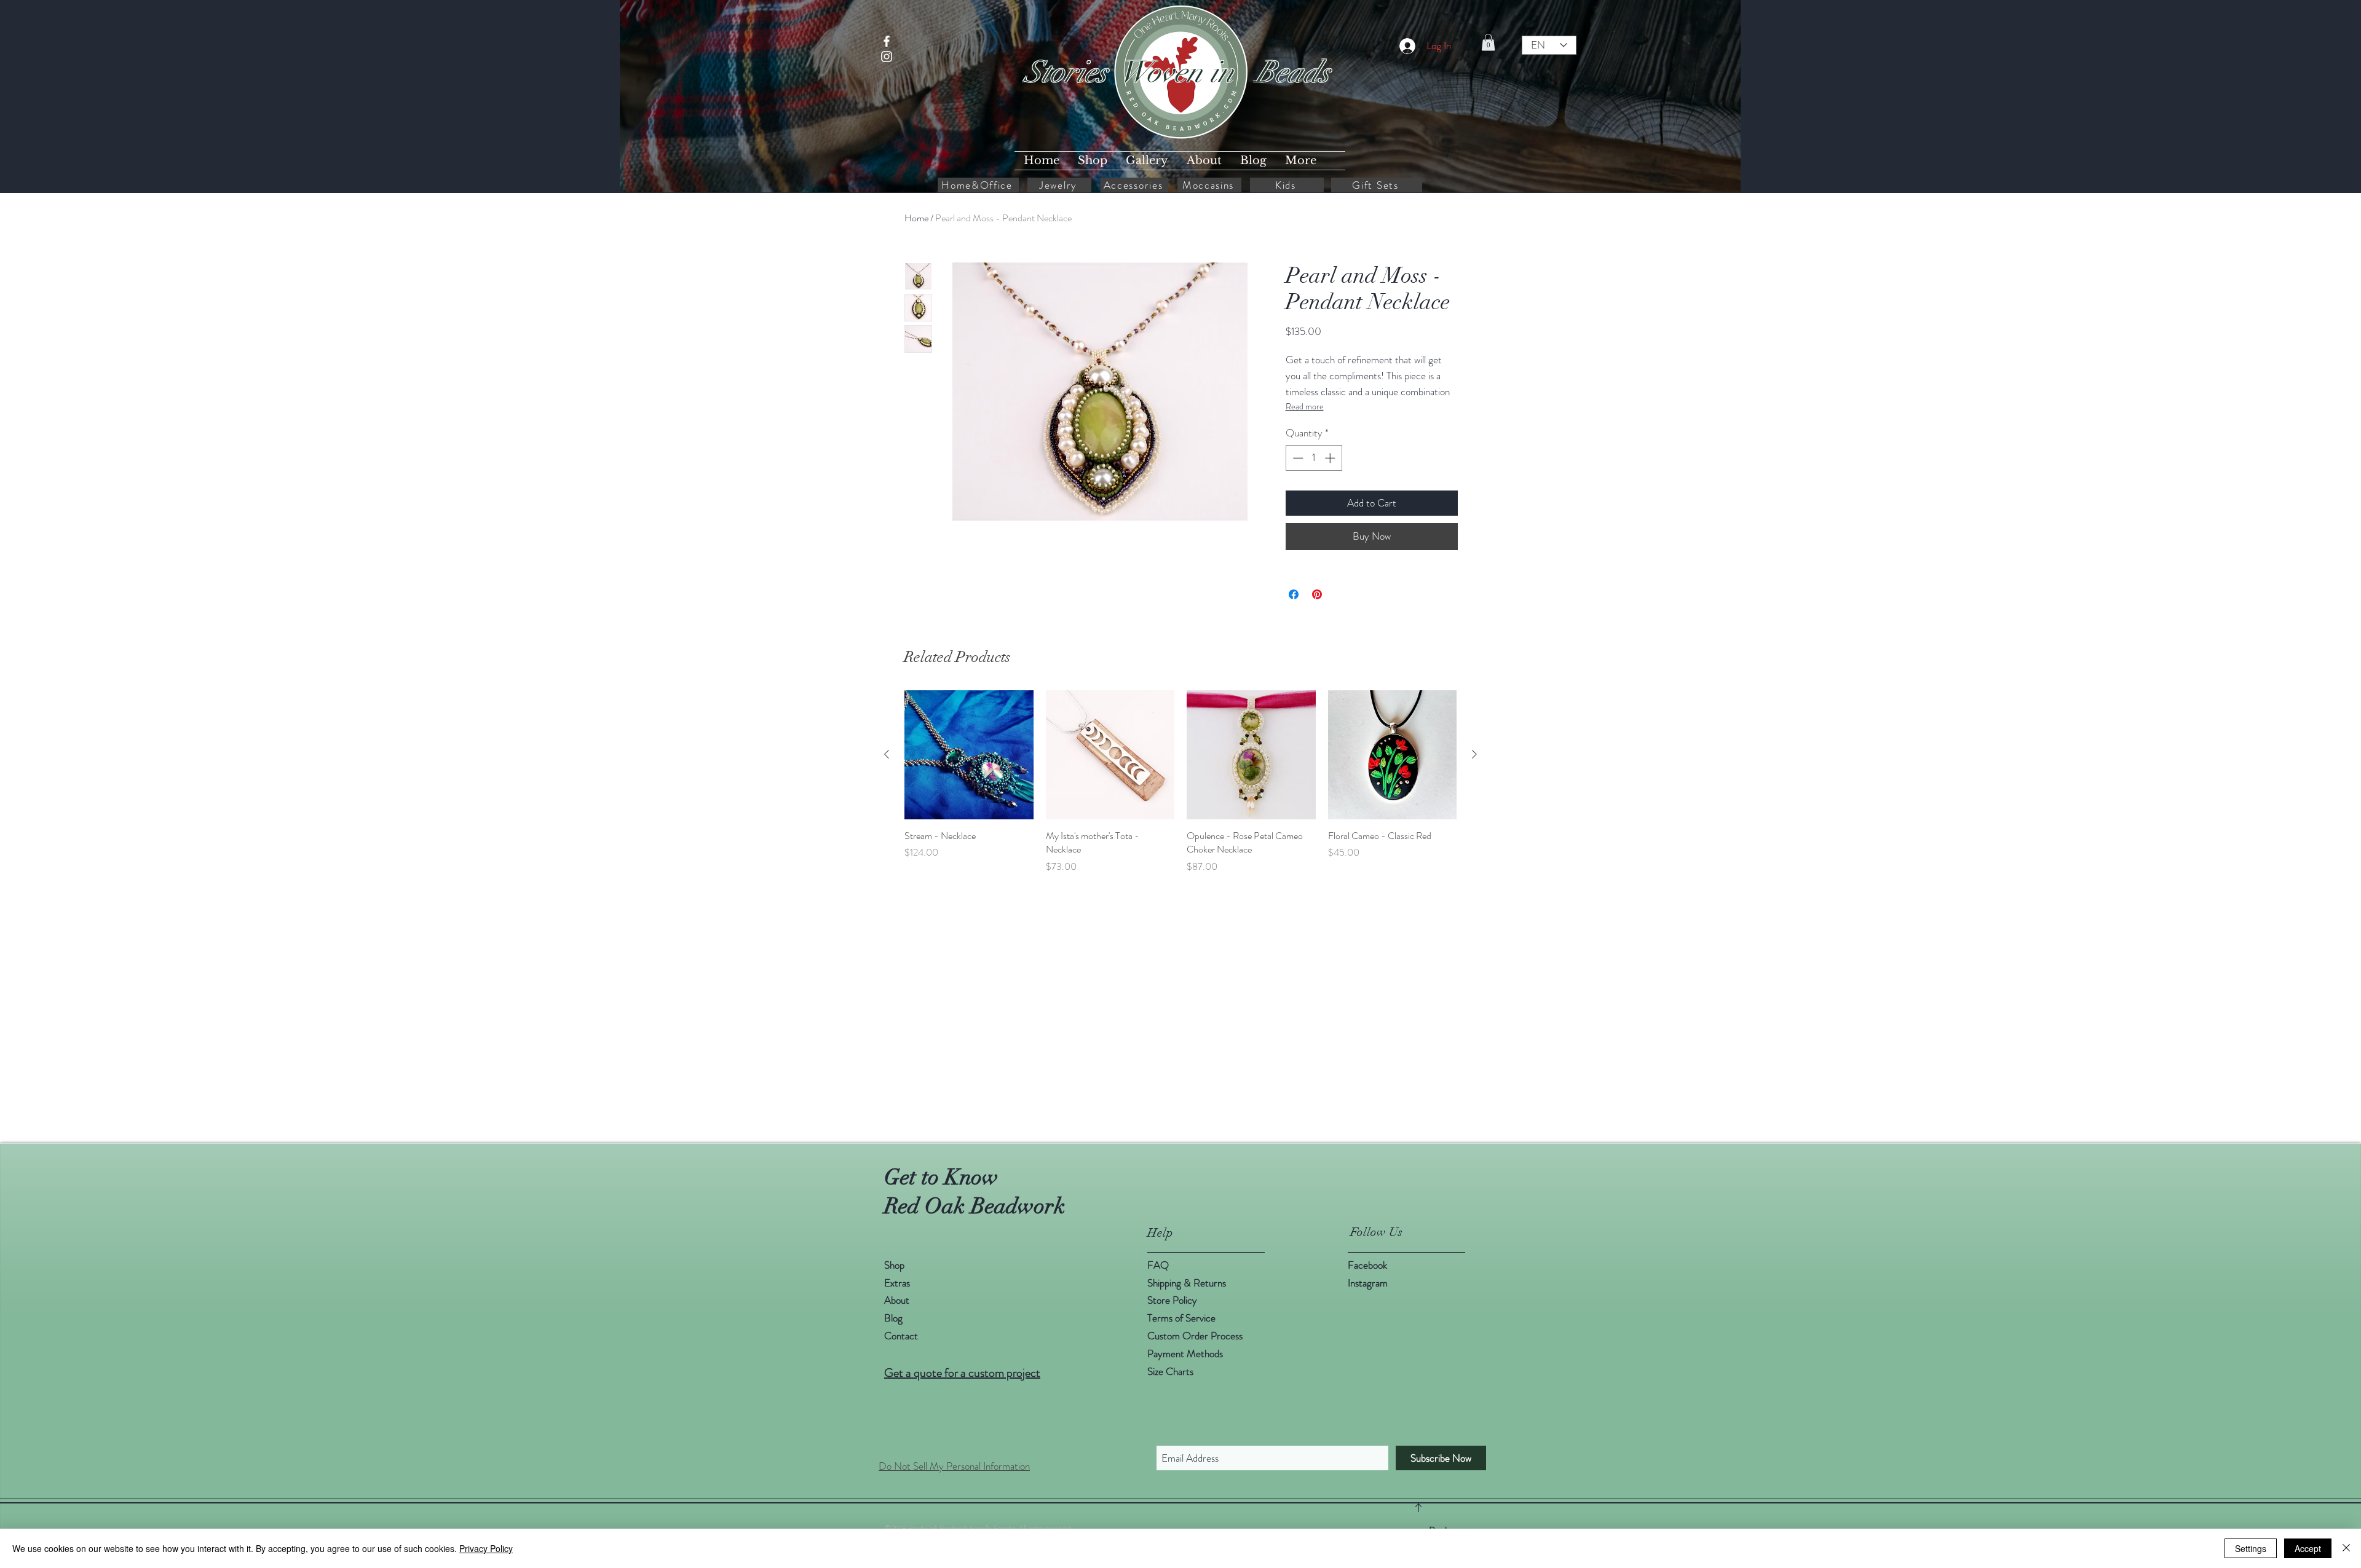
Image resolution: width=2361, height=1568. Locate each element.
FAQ (1158, 1265)
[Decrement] (1297, 458)
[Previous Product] (887, 754)
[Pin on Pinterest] (1317, 594)
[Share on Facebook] (1294, 594)
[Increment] (1331, 458)
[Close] (2346, 1548)
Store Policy (1172, 1300)
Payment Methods (1186, 1353)
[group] (1180, 782)
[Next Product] (1474, 754)
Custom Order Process (1195, 1336)
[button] (1488, 42)
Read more (1305, 406)
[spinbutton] (1314, 458)
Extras (897, 1283)
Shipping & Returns (1188, 1283)
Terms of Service (1181, 1318)
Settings (2251, 1548)
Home (916, 218)
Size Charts (1170, 1371)
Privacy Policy (486, 1548)
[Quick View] (969, 755)
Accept (2308, 1548)
